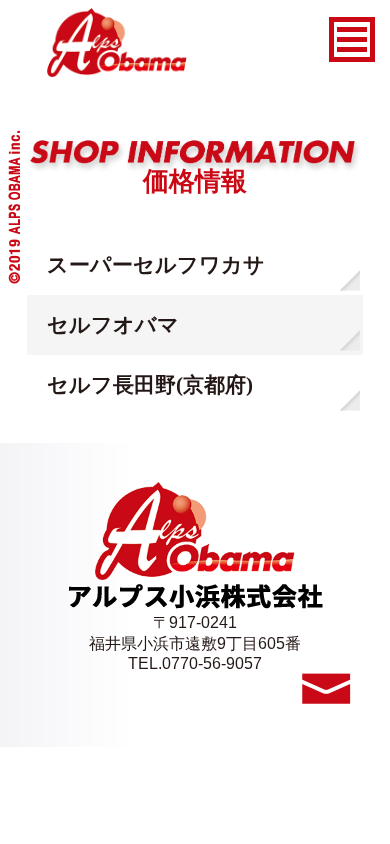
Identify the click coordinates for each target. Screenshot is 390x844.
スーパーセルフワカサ (156, 264)
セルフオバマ (113, 324)
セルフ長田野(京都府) (150, 384)
